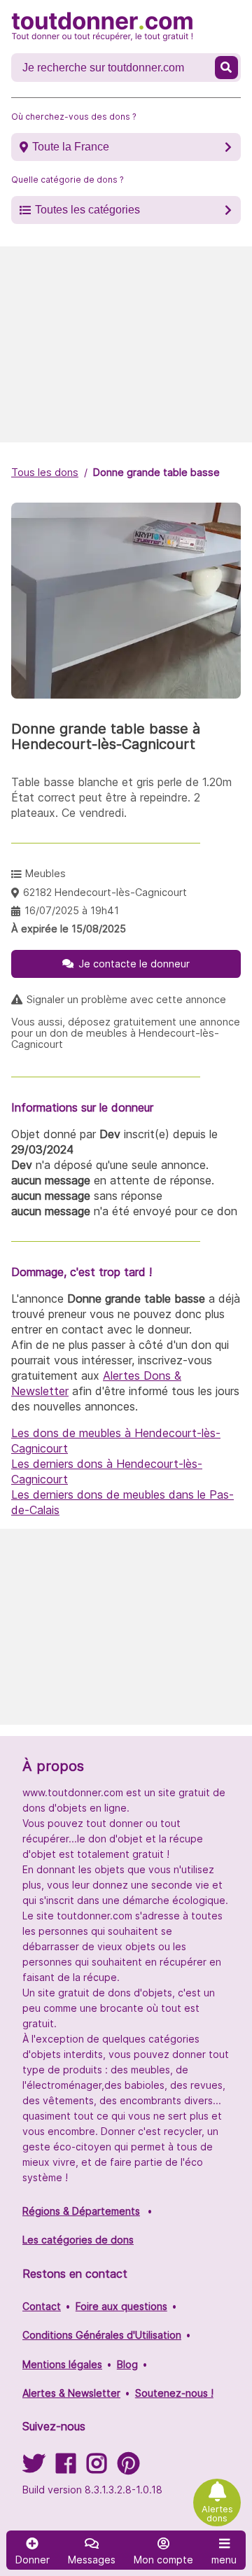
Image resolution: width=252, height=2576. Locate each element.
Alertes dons (217, 2514)
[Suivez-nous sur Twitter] (34, 2468)
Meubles (45, 873)
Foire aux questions (121, 2306)
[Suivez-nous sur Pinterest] (128, 2468)
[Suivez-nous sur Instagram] (97, 2468)
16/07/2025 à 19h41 (72, 910)
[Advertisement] (126, 344)
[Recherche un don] (226, 68)
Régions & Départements (81, 2211)
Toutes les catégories (87, 210)
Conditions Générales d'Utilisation (102, 2335)
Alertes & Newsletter (71, 2393)
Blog (127, 2364)
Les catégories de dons (78, 2240)
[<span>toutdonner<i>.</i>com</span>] (102, 27)
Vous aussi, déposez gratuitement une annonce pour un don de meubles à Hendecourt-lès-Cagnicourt (126, 1033)
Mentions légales (62, 2364)
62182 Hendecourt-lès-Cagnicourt (105, 892)
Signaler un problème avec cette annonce (126, 1000)
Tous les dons (45, 472)
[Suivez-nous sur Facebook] (66, 2468)
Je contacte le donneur (134, 964)
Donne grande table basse (156, 472)
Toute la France (71, 147)
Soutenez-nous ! (174, 2393)
